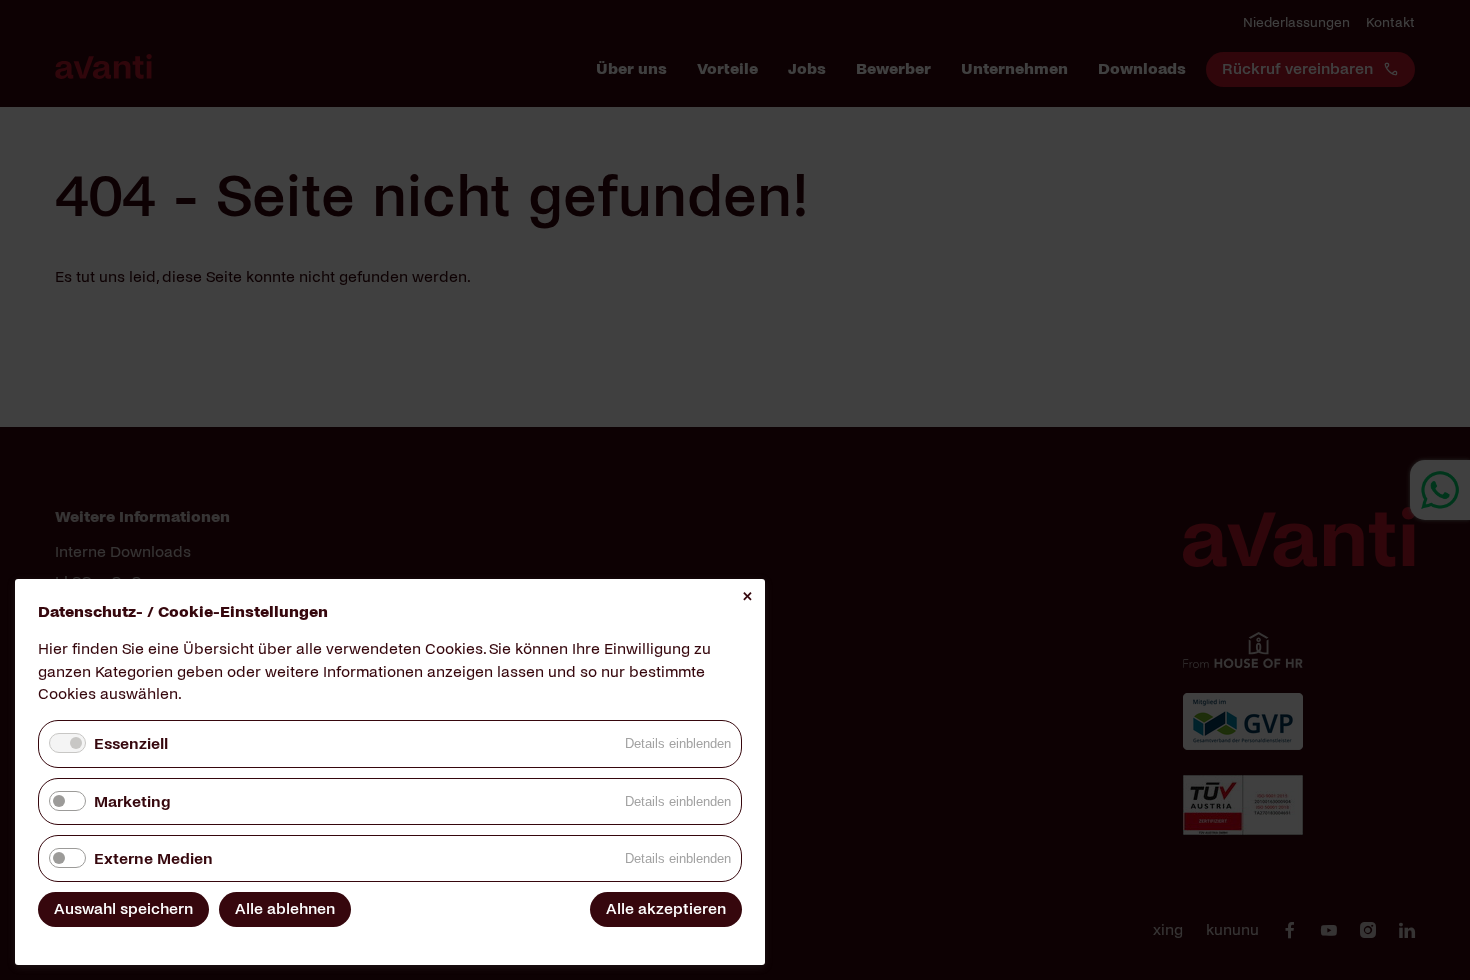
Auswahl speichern (123, 908)
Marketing (132, 801)
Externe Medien (153, 858)
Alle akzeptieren (666, 908)
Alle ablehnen (285, 908)
